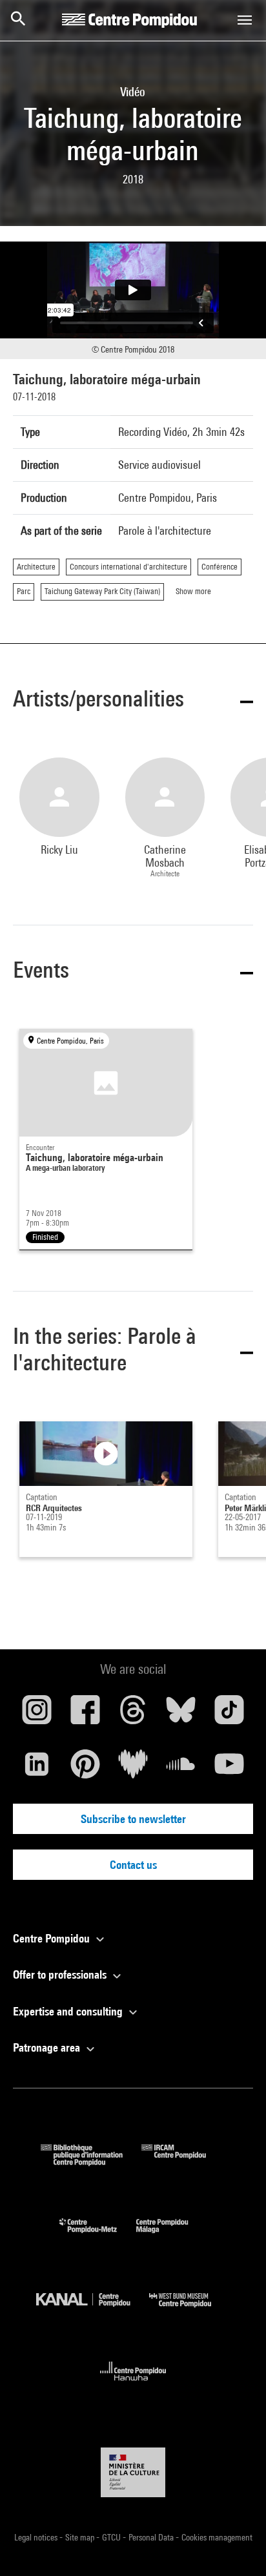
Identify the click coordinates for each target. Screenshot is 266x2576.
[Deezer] (133, 1769)
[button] (133, 701)
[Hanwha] (133, 2385)
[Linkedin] (37, 1769)
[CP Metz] (98, 2236)
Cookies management (217, 2537)
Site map (81, 2537)
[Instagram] (37, 1715)
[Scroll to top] (236, 2546)
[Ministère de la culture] (133, 2472)
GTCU (112, 2537)
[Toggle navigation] (245, 20)
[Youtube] (229, 1769)
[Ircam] (183, 2162)
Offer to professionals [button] (61, 1974)
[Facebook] (85, 1715)
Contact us (133, 1865)
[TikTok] (229, 1715)
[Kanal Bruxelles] (93, 2310)
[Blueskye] (181, 1715)
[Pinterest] (85, 1769)
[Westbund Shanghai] (190, 2310)
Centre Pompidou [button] (53, 1938)
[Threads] (133, 1715)
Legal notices (37, 2537)
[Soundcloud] (181, 1769)
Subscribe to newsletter (133, 1819)
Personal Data (152, 2537)
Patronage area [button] (48, 2047)
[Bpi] (91, 2162)
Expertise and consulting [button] (69, 2011)
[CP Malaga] (172, 2236)
